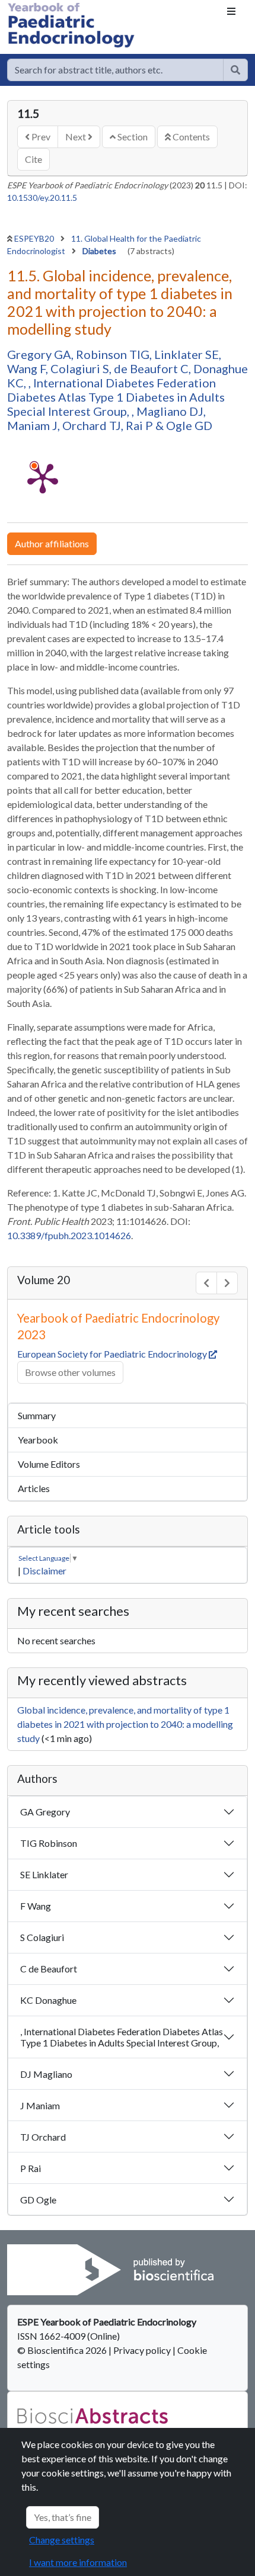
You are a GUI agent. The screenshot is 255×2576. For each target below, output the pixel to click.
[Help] (235, 70)
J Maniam (40, 2105)
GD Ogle (38, 2200)
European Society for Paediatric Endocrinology (113, 1354)
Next (76, 137)
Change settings (62, 2540)
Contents (190, 137)
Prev (40, 137)
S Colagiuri (42, 1937)
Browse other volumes (70, 1372)
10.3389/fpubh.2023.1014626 (69, 1235)
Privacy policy (142, 2350)
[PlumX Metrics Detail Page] (43, 477)
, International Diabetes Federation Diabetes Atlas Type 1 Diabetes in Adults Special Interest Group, (122, 2037)
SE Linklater (44, 1874)
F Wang (36, 1906)
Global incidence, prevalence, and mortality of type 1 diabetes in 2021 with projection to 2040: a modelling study (125, 1724)
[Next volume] (227, 1283)
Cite (34, 159)
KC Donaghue (48, 2000)
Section (132, 137)
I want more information (78, 2562)
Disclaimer (44, 1571)
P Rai (31, 2168)
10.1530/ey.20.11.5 (42, 198)
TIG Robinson (49, 1843)
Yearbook (38, 1440)
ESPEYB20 (35, 238)
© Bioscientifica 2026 (63, 2350)
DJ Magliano (46, 2074)
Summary (37, 1415)
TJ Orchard (43, 2137)
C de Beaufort (49, 1969)
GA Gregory (45, 1812)
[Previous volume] (206, 1283)
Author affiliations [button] (52, 543)
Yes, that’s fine (63, 2517)
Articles (34, 1488)
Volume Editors (49, 1464)
